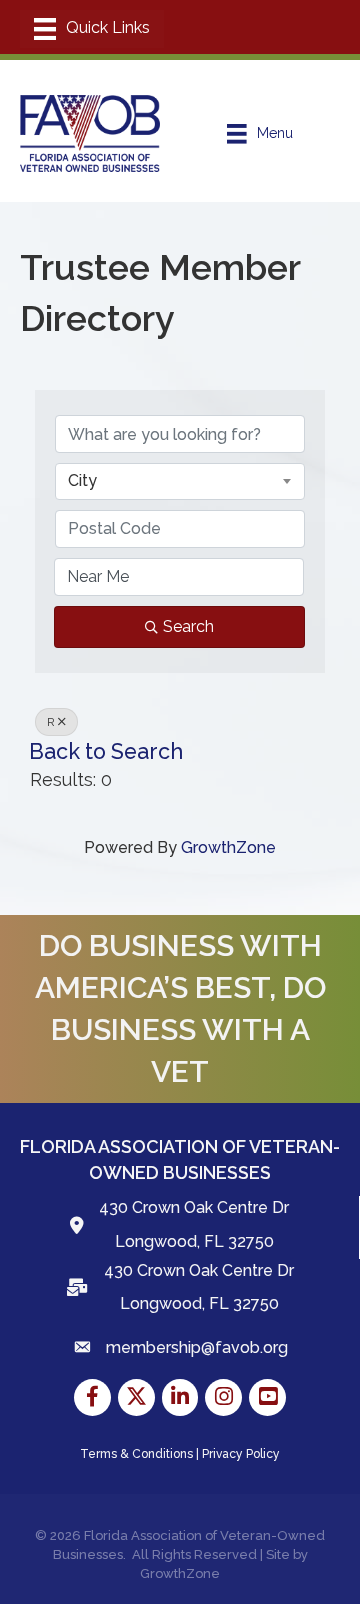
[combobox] (180, 481)
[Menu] (92, 29)
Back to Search (106, 751)
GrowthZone (228, 847)
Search (188, 626)
